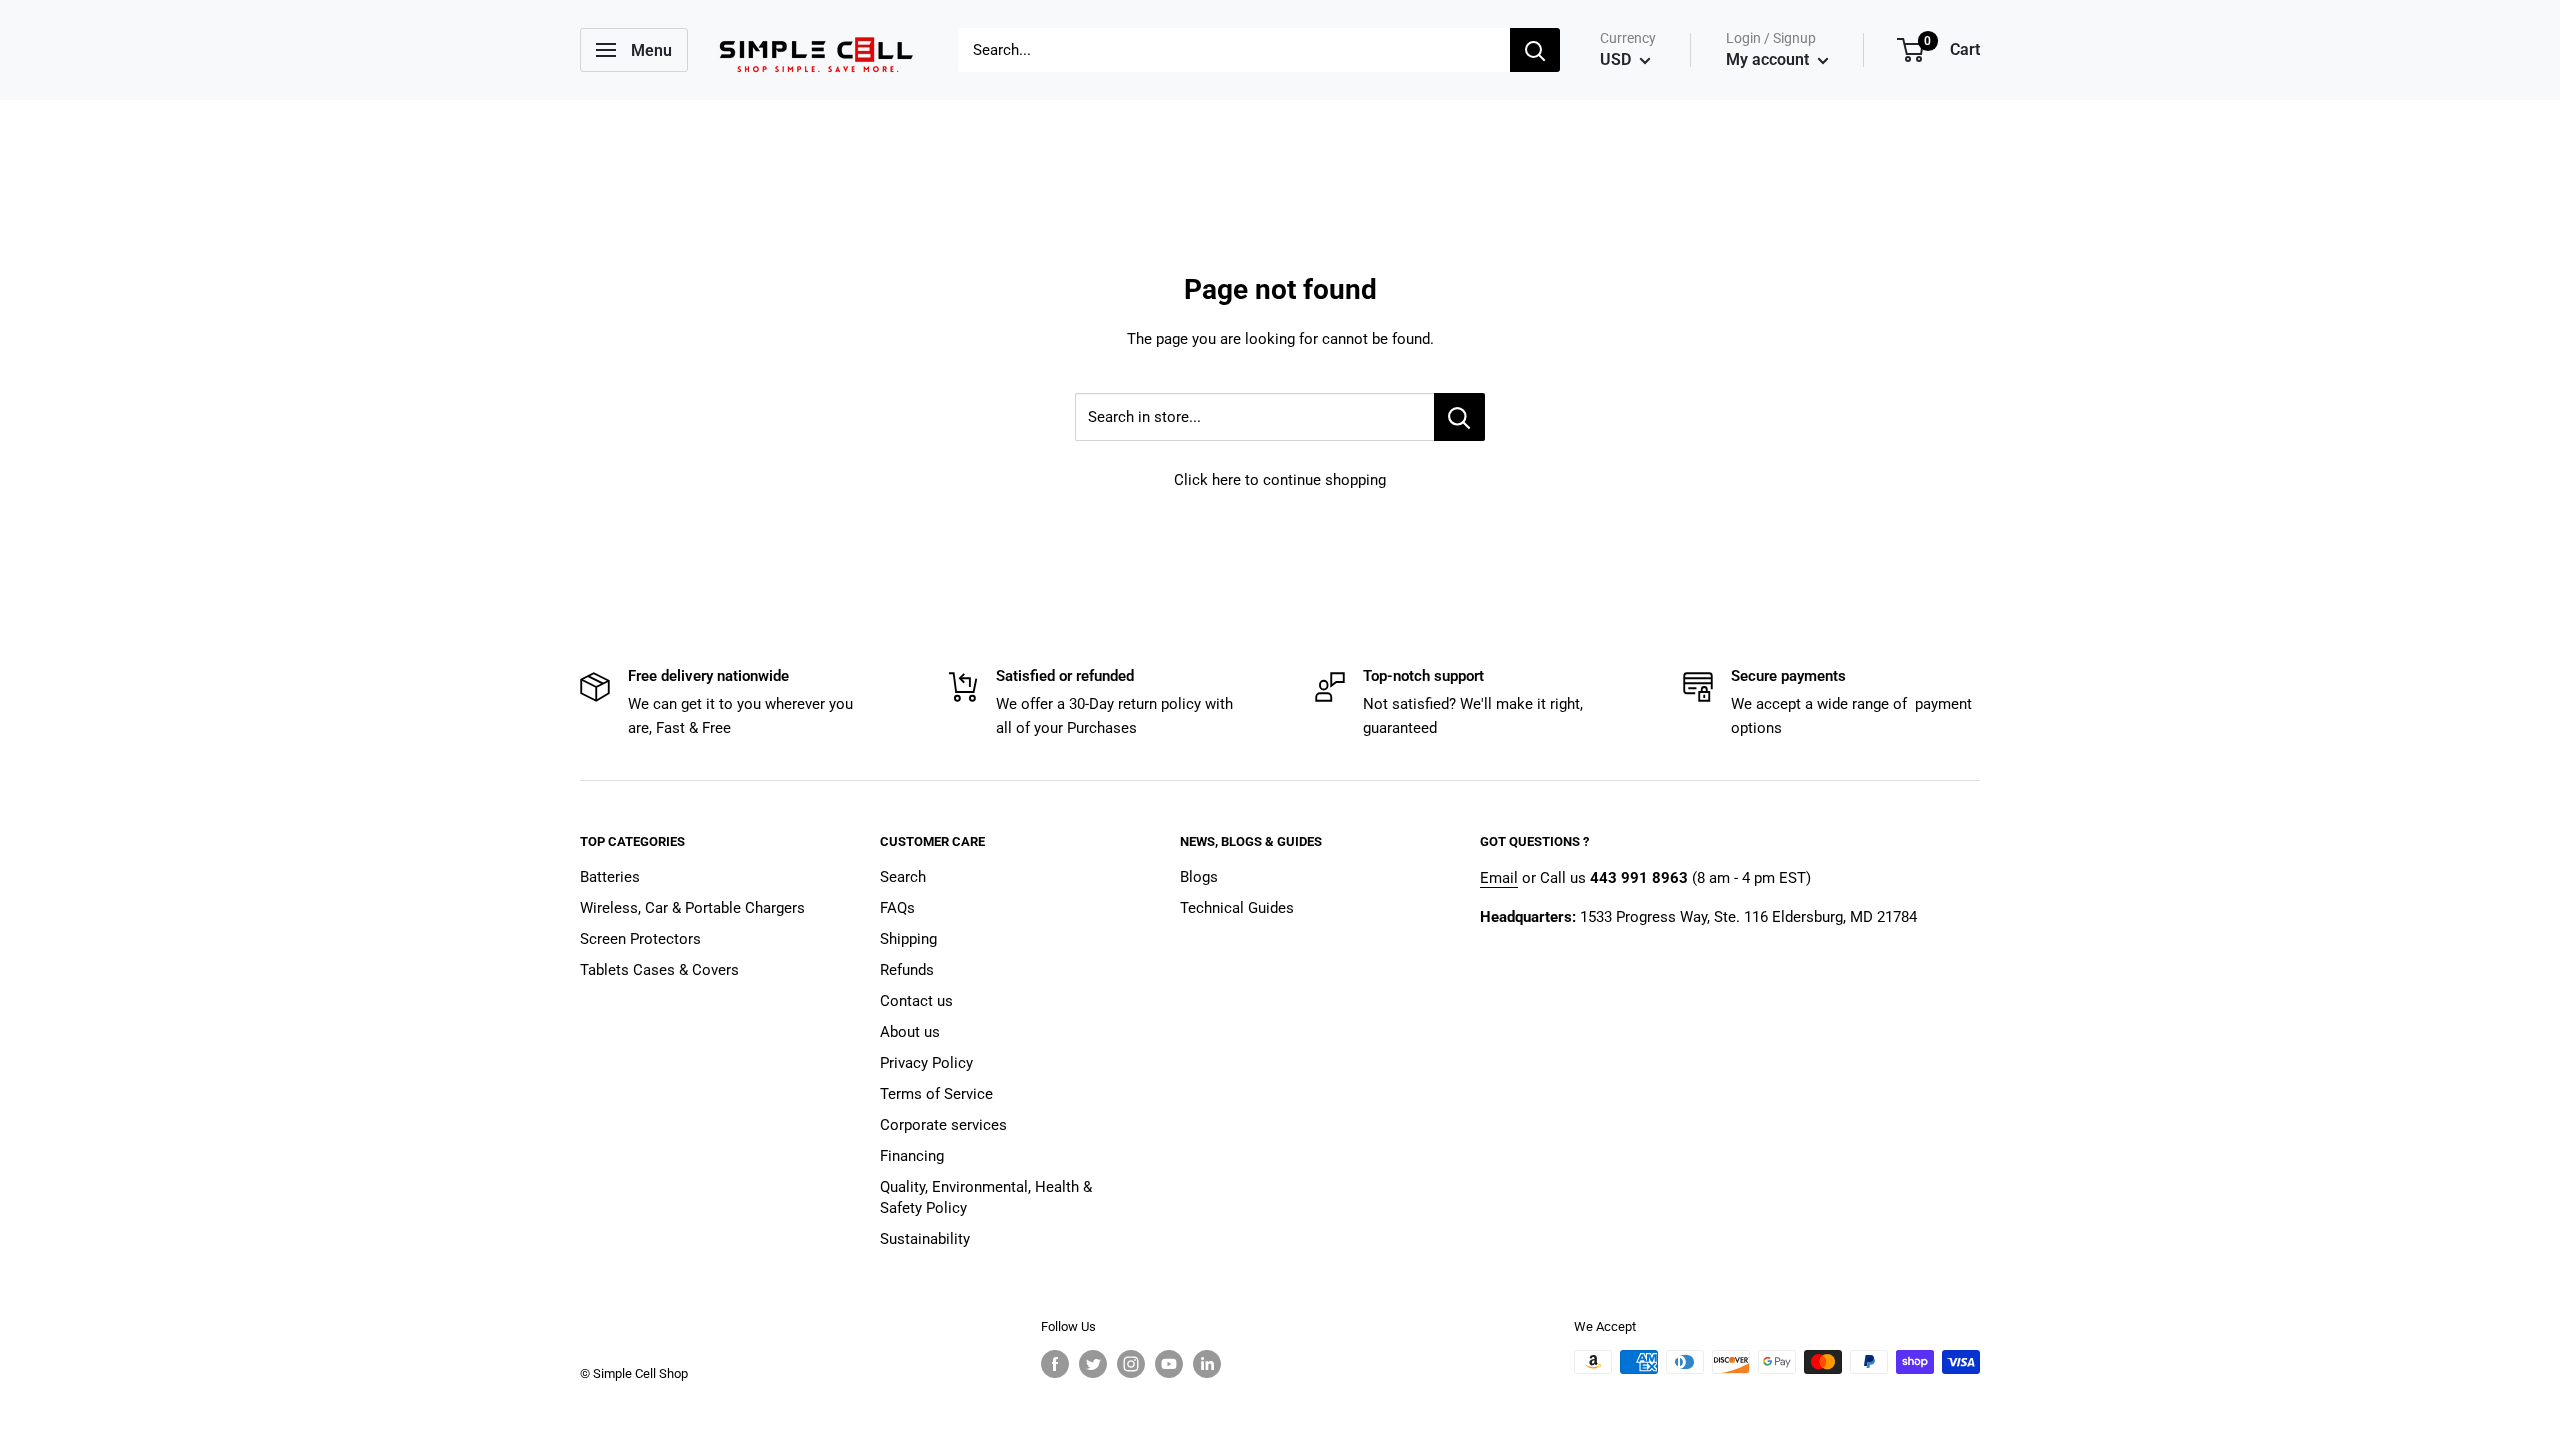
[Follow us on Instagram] (1131, 1364)
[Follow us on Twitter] (1093, 1364)
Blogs (1199, 877)
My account (1769, 59)
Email (1499, 878)
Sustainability (925, 1239)
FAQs (897, 908)
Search (903, 877)
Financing (912, 1156)
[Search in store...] (1459, 417)
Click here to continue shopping (1280, 480)
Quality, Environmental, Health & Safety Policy (986, 1197)
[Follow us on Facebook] (1055, 1364)
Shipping (908, 939)
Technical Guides (1237, 908)
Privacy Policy (926, 1063)
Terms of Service (936, 1094)
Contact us (916, 1001)
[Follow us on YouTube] (1169, 1364)
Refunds (907, 970)
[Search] (1535, 50)
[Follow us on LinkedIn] (1207, 1364)
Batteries (610, 877)
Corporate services (943, 1125)
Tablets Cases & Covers (659, 970)
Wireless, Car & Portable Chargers (692, 908)
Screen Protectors (640, 939)
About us (910, 1032)
